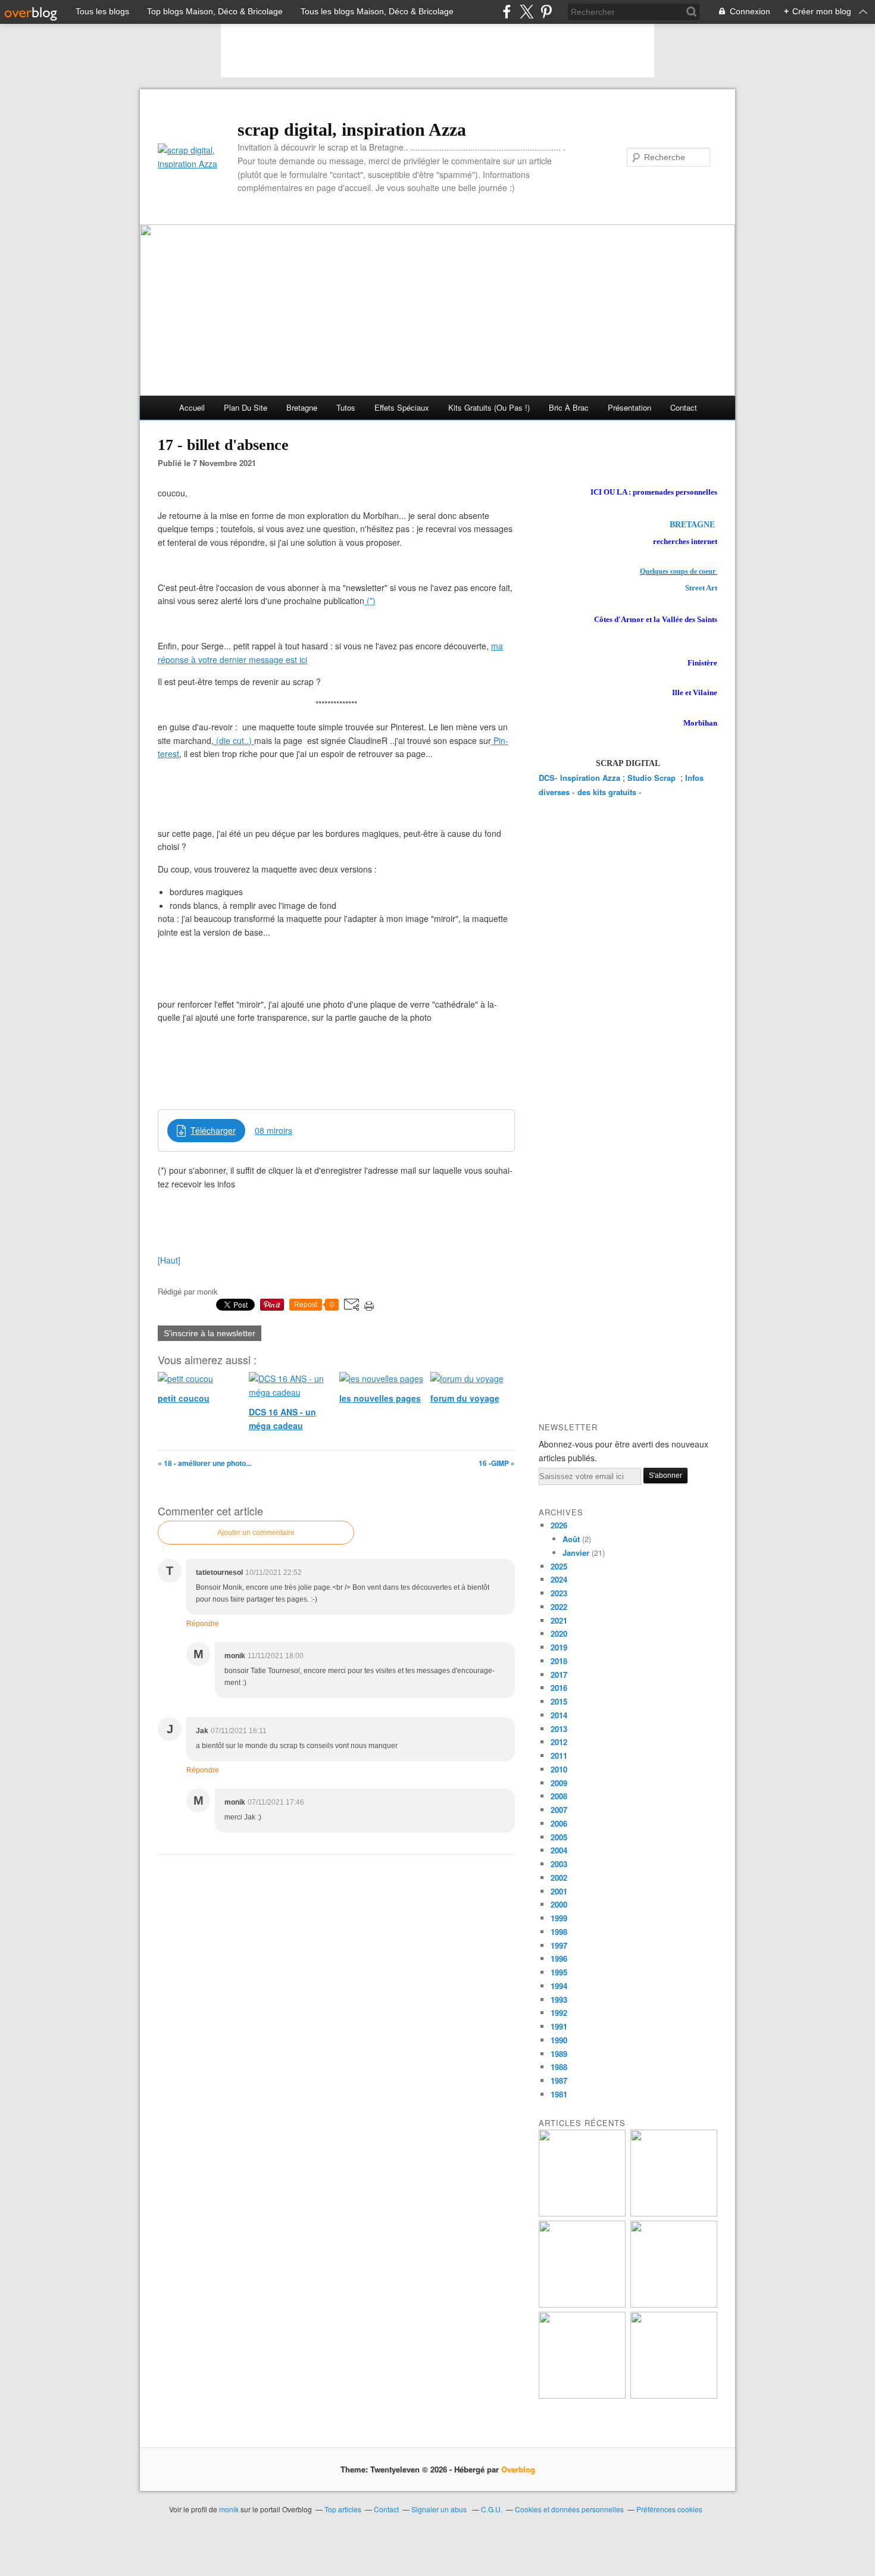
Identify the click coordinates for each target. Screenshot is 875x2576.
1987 (559, 2081)
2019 (559, 1647)
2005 (559, 1837)
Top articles (343, 2509)
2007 (559, 1810)
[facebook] (507, 12)
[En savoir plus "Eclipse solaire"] (674, 2395)
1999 (559, 1918)
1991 (559, 2026)
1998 (559, 1932)
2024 (559, 1579)
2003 (559, 1864)
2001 (559, 1891)
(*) (370, 601)
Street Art (701, 588)
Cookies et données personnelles (569, 2509)
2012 (559, 1742)
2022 (559, 1607)
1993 (559, 2000)
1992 (559, 2013)
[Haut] (169, 1260)
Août (571, 1539)
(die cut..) (234, 740)
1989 (559, 2054)
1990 (559, 2040)
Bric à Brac (569, 407)
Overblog (518, 2469)
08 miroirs (274, 1130)
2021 (559, 1620)
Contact (684, 407)
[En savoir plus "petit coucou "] (582, 2213)
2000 (559, 1904)
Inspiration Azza (590, 778)
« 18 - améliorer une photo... (204, 1463)
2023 (559, 1593)
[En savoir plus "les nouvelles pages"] (582, 2304)
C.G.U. (492, 2509)
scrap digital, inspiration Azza (352, 129)
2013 (559, 1729)
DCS (547, 778)
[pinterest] (546, 12)
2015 (559, 1701)
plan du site (246, 407)
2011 (559, 1756)
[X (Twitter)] (526, 12)
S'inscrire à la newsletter (210, 1333)
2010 (559, 1769)
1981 (559, 2094)
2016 (559, 1688)
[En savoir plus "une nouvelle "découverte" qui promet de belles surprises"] (582, 2395)
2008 (559, 1796)
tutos (346, 407)
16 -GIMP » (497, 1463)
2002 (559, 1878)
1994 (559, 1986)
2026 (559, 1525)
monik (229, 2509)
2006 (559, 1823)
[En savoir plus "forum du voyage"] (674, 2304)
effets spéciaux (402, 407)
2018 (559, 1661)
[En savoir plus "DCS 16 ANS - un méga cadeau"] (674, 2213)
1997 (559, 1945)
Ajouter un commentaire (256, 1533)
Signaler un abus (440, 2509)
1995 (559, 1972)
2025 (559, 1566)
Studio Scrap (653, 778)
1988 (559, 2067)
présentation (629, 407)
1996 (559, 1958)
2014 (559, 1715)
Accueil (192, 407)
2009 (559, 1783)
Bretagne (302, 407)
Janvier (576, 1553)
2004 (559, 1850)
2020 (559, 1634)
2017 (559, 1675)
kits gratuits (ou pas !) (489, 407)
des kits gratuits (607, 792)
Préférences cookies (669, 2509)
